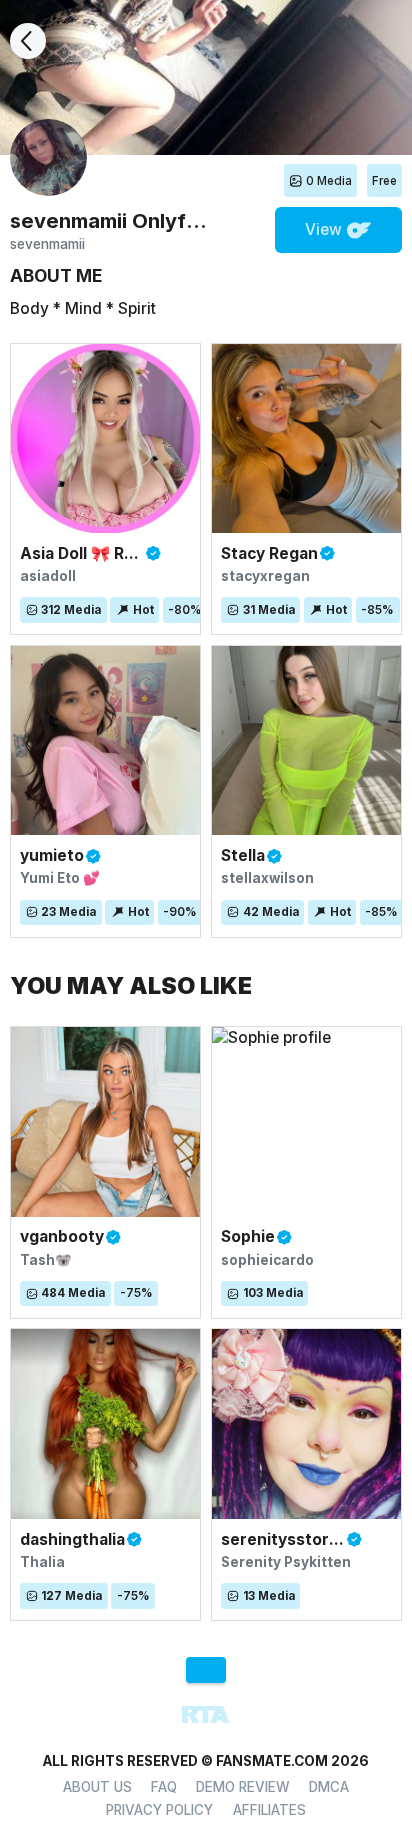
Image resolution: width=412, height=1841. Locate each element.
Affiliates (269, 1810)
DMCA (329, 1787)
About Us (97, 1787)
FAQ (164, 1787)
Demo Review (243, 1787)
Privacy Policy (159, 1810)
